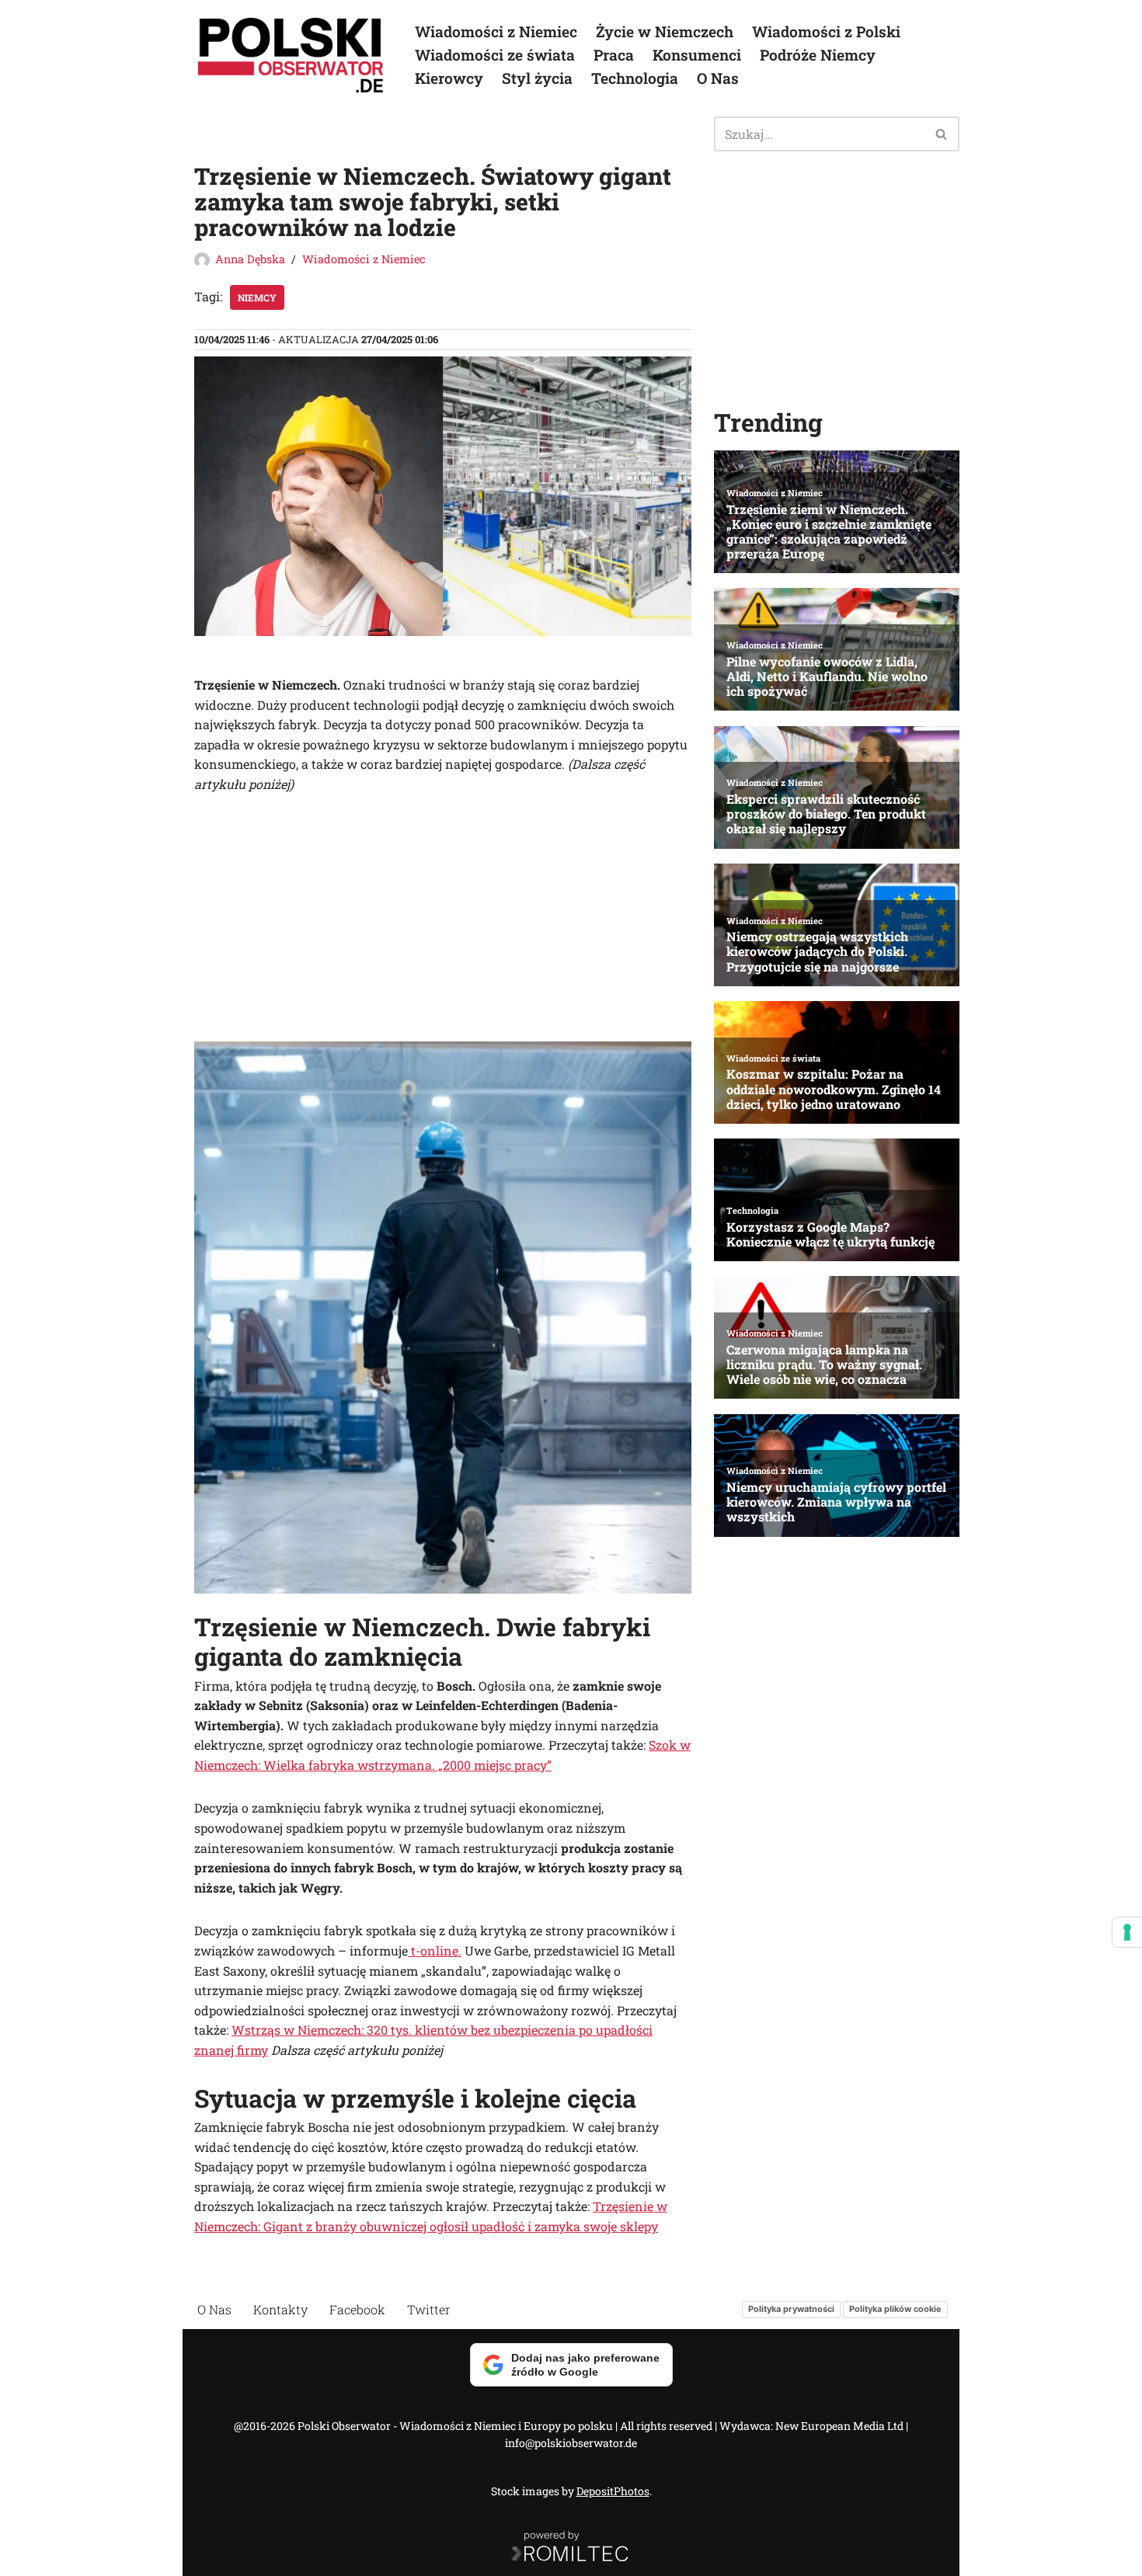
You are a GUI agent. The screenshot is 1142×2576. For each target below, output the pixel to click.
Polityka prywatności (791, 2309)
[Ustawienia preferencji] (1127, 1932)
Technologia (635, 78)
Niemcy (257, 297)
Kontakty (280, 2309)
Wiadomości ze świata (495, 55)
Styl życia (537, 78)
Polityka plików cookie (895, 2309)
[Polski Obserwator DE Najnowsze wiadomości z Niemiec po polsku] (291, 55)
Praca (614, 55)
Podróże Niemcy (818, 55)
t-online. (435, 1950)
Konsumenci (697, 55)
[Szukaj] (942, 134)
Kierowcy (449, 78)
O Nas (718, 78)
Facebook (357, 2309)
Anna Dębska (250, 259)
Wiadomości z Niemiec (496, 31)
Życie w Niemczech (665, 31)
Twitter (429, 2309)
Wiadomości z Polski (826, 31)
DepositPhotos (613, 2491)
